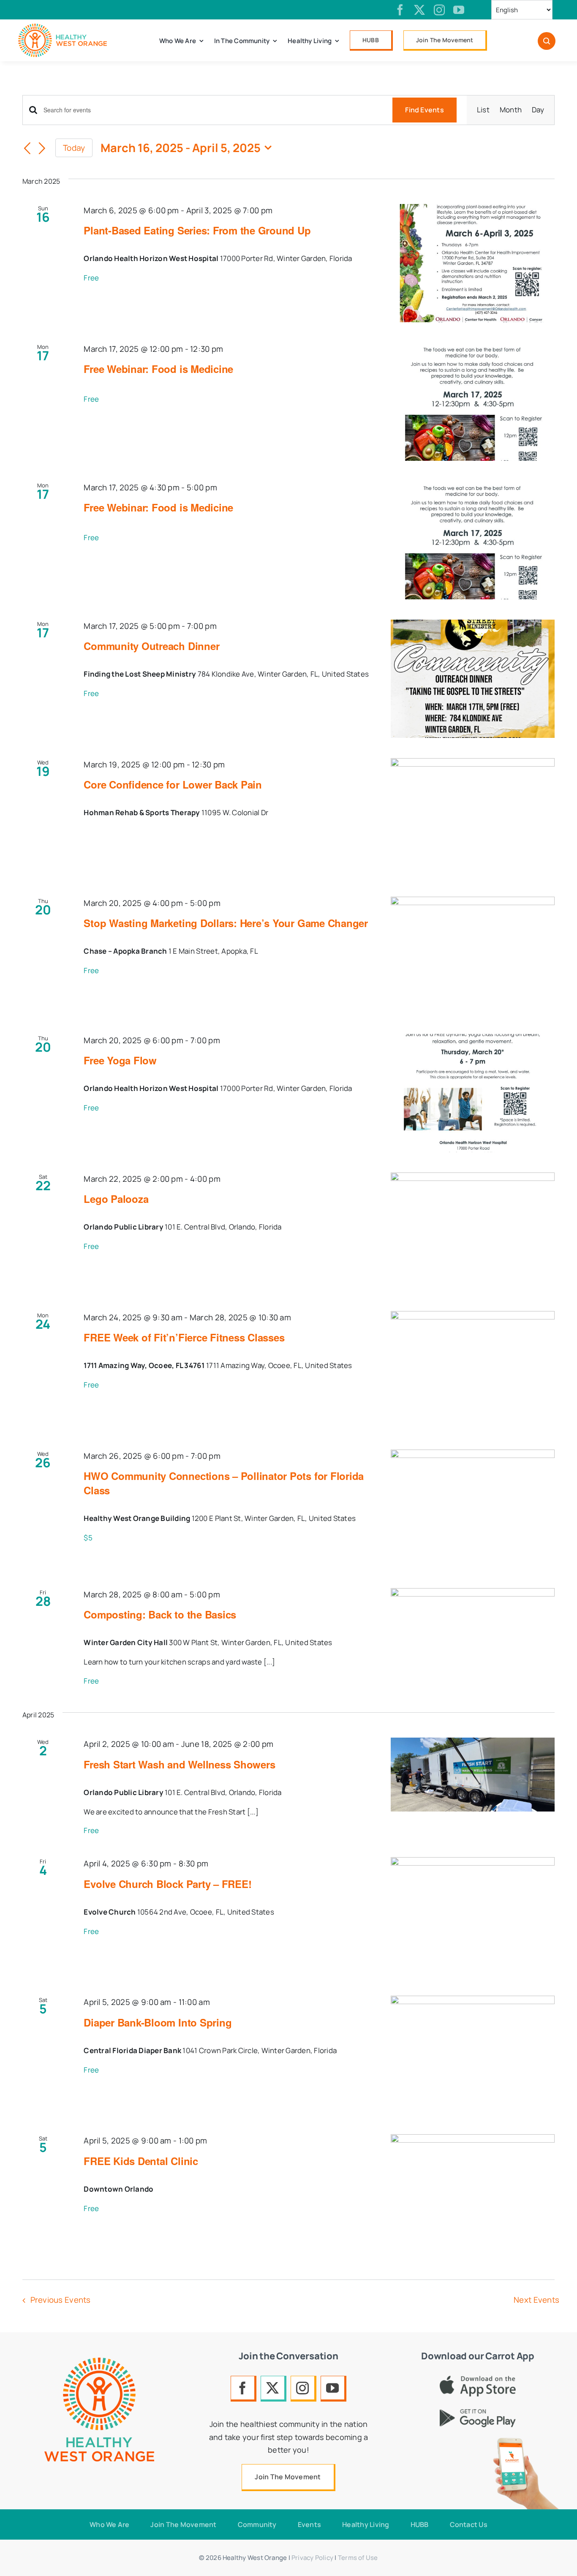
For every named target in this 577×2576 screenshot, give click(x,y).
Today (74, 148)
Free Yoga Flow (120, 1060)
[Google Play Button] (478, 2413)
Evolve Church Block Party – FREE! (167, 1884)
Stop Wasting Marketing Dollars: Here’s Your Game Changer (226, 923)
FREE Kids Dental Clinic (141, 2161)
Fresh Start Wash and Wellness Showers (179, 1764)
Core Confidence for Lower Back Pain (173, 784)
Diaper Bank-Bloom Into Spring (158, 2022)
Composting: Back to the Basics (160, 1614)
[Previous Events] (27, 149)
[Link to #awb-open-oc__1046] (547, 41)
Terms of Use (358, 2558)
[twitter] (419, 10)
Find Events (425, 110)
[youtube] (459, 10)
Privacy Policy (312, 2558)
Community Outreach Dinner (151, 646)
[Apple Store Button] (478, 2379)
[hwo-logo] (63, 27)
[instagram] (439, 10)
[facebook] (400, 10)
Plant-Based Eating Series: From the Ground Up (197, 230)
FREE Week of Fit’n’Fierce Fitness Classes (184, 1337)
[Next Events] (42, 149)
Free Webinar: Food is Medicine (158, 369)
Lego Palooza (116, 1199)
